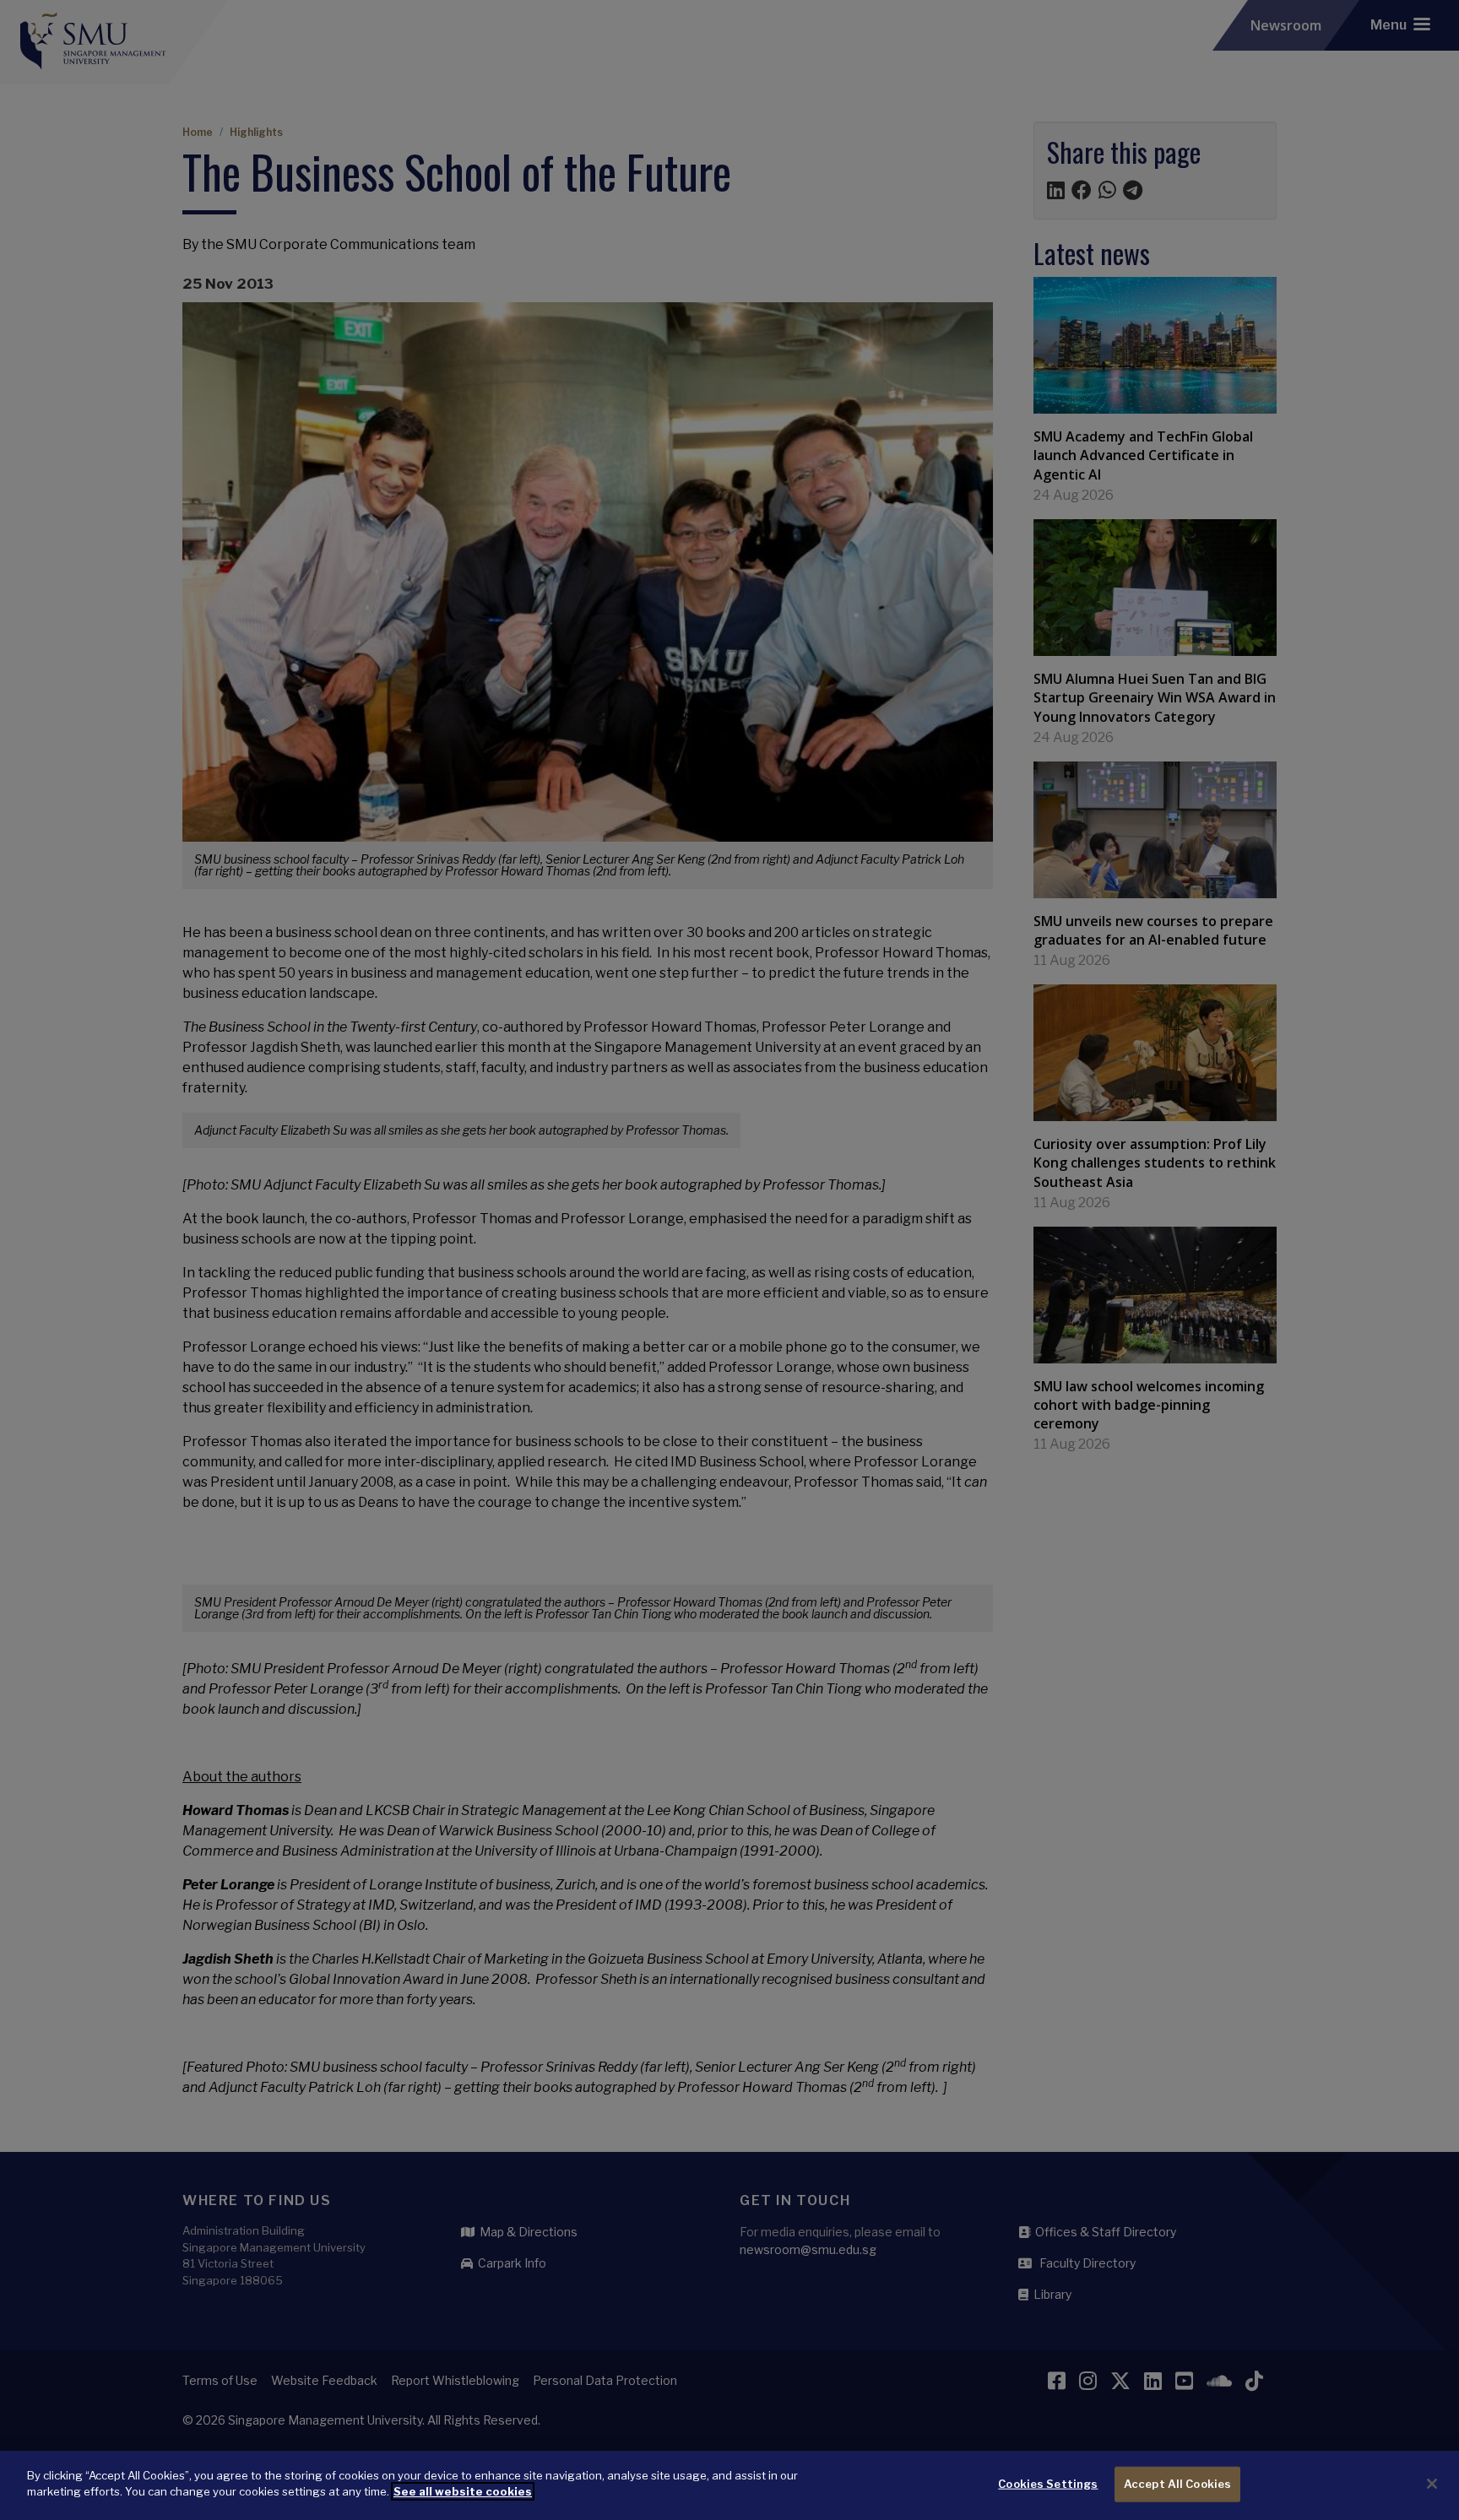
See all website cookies (463, 2491)
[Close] (1432, 2484)
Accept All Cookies (1177, 2484)
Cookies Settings (1048, 2484)
